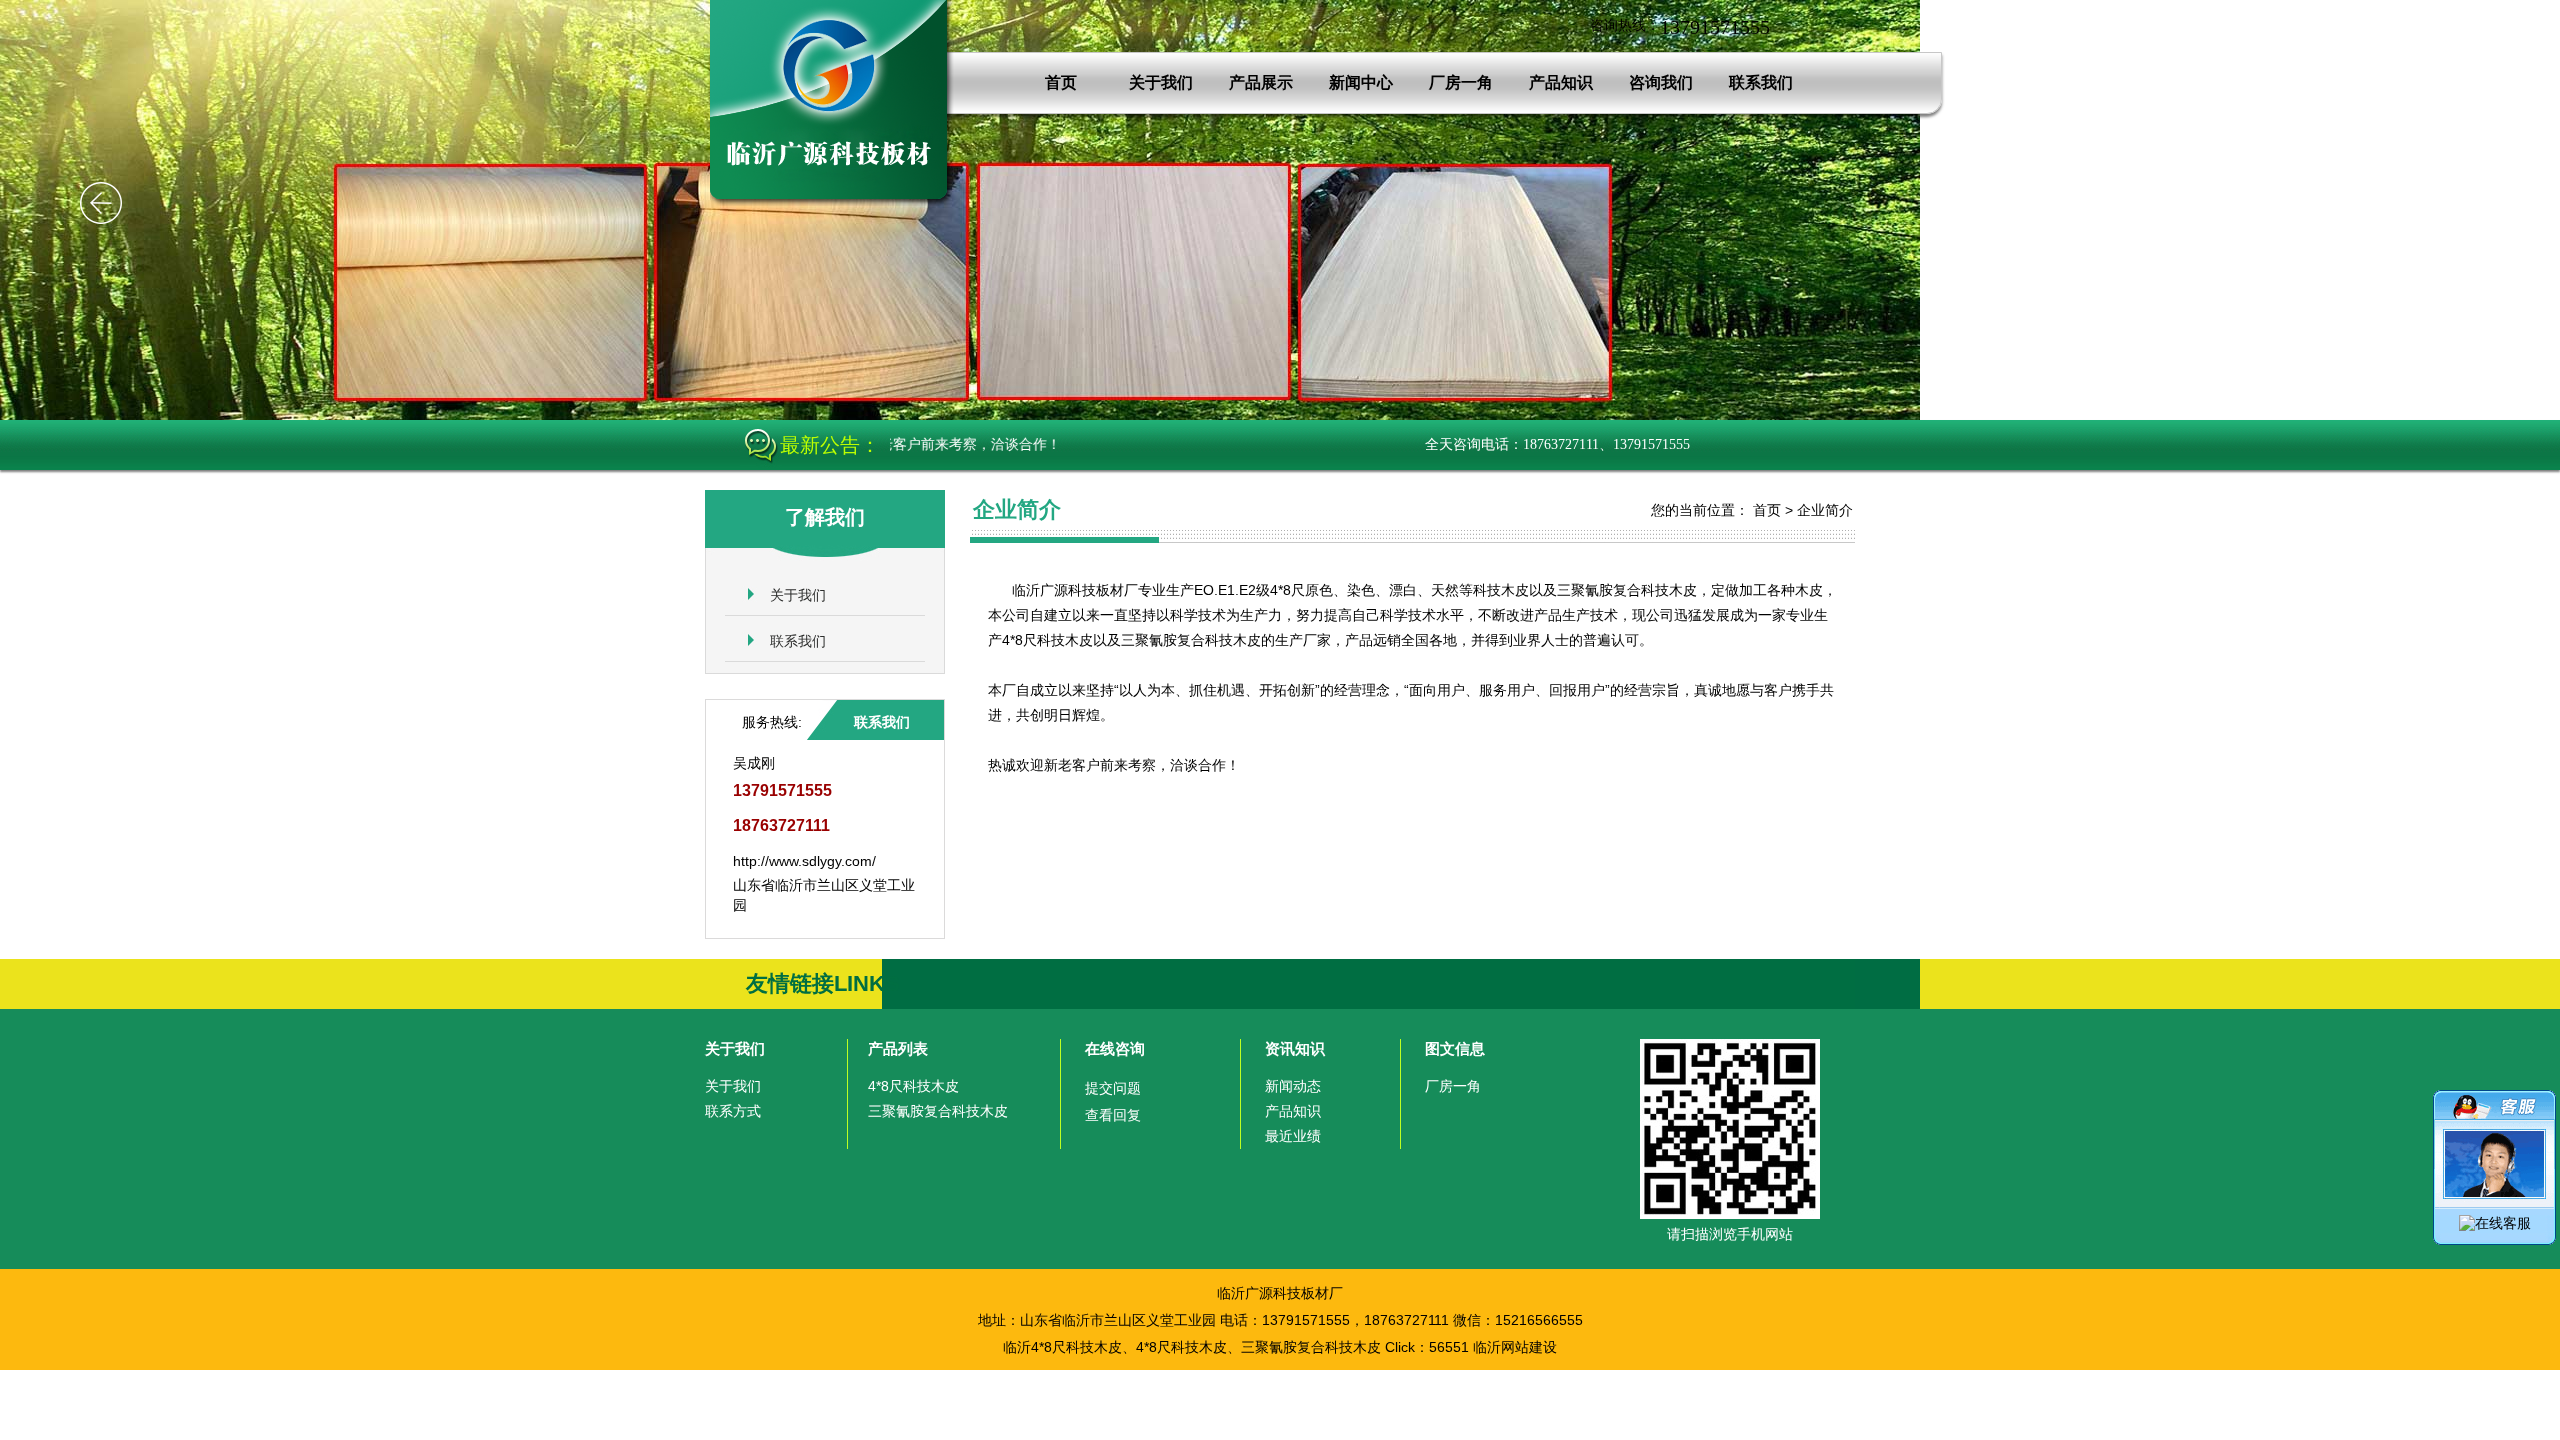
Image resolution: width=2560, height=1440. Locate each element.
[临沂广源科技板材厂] (835, 201)
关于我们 (1161, 82)
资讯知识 (1295, 1048)
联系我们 (1761, 82)
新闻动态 (1293, 1086)
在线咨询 (1115, 1048)
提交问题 (1113, 1088)
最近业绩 (1293, 1136)
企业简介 (1825, 510)
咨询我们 (1661, 82)
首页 (1061, 82)
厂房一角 (1461, 82)
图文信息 (1455, 1048)
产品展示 (1261, 82)
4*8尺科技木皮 (913, 1086)
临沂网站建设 (1515, 1347)
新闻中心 (1361, 82)
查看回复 (1113, 1115)
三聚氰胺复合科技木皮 (938, 1111)
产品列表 (898, 1048)
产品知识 (1561, 82)
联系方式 (733, 1111)
